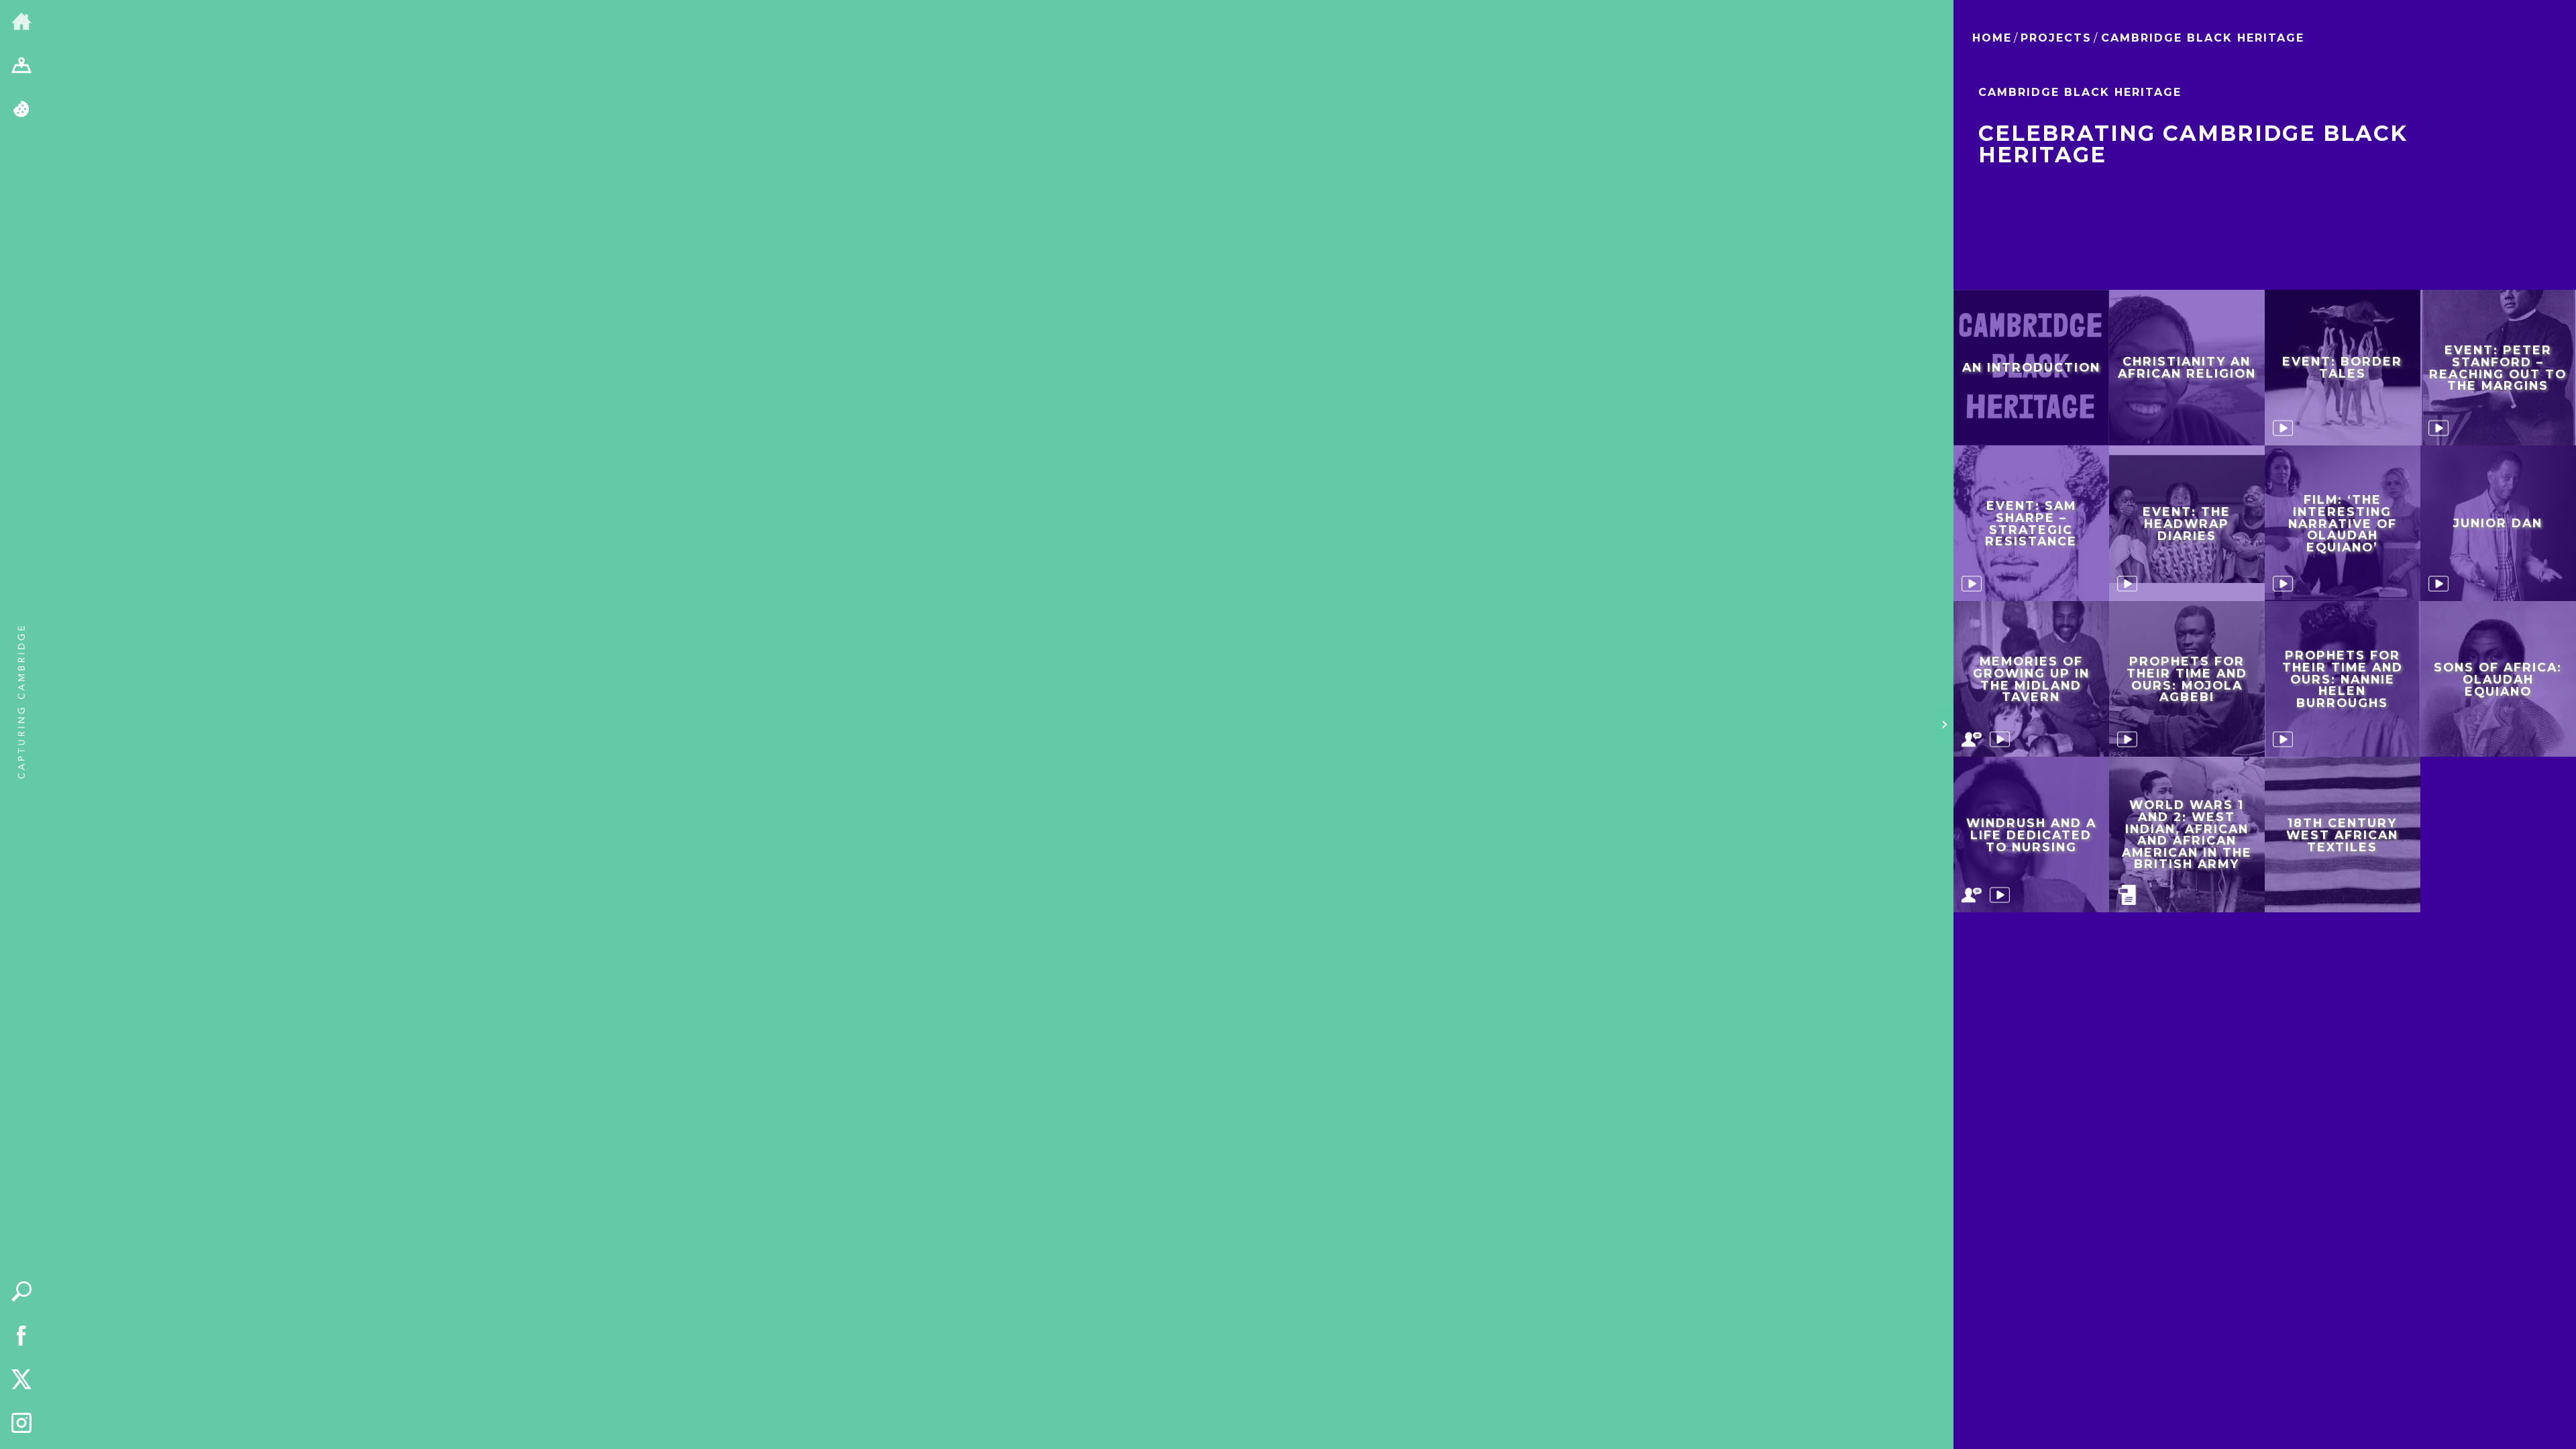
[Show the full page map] (21, 66)
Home (1992, 38)
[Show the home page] (21, 22)
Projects (2056, 38)
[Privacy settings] (21, 110)
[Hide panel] (1944, 724)
